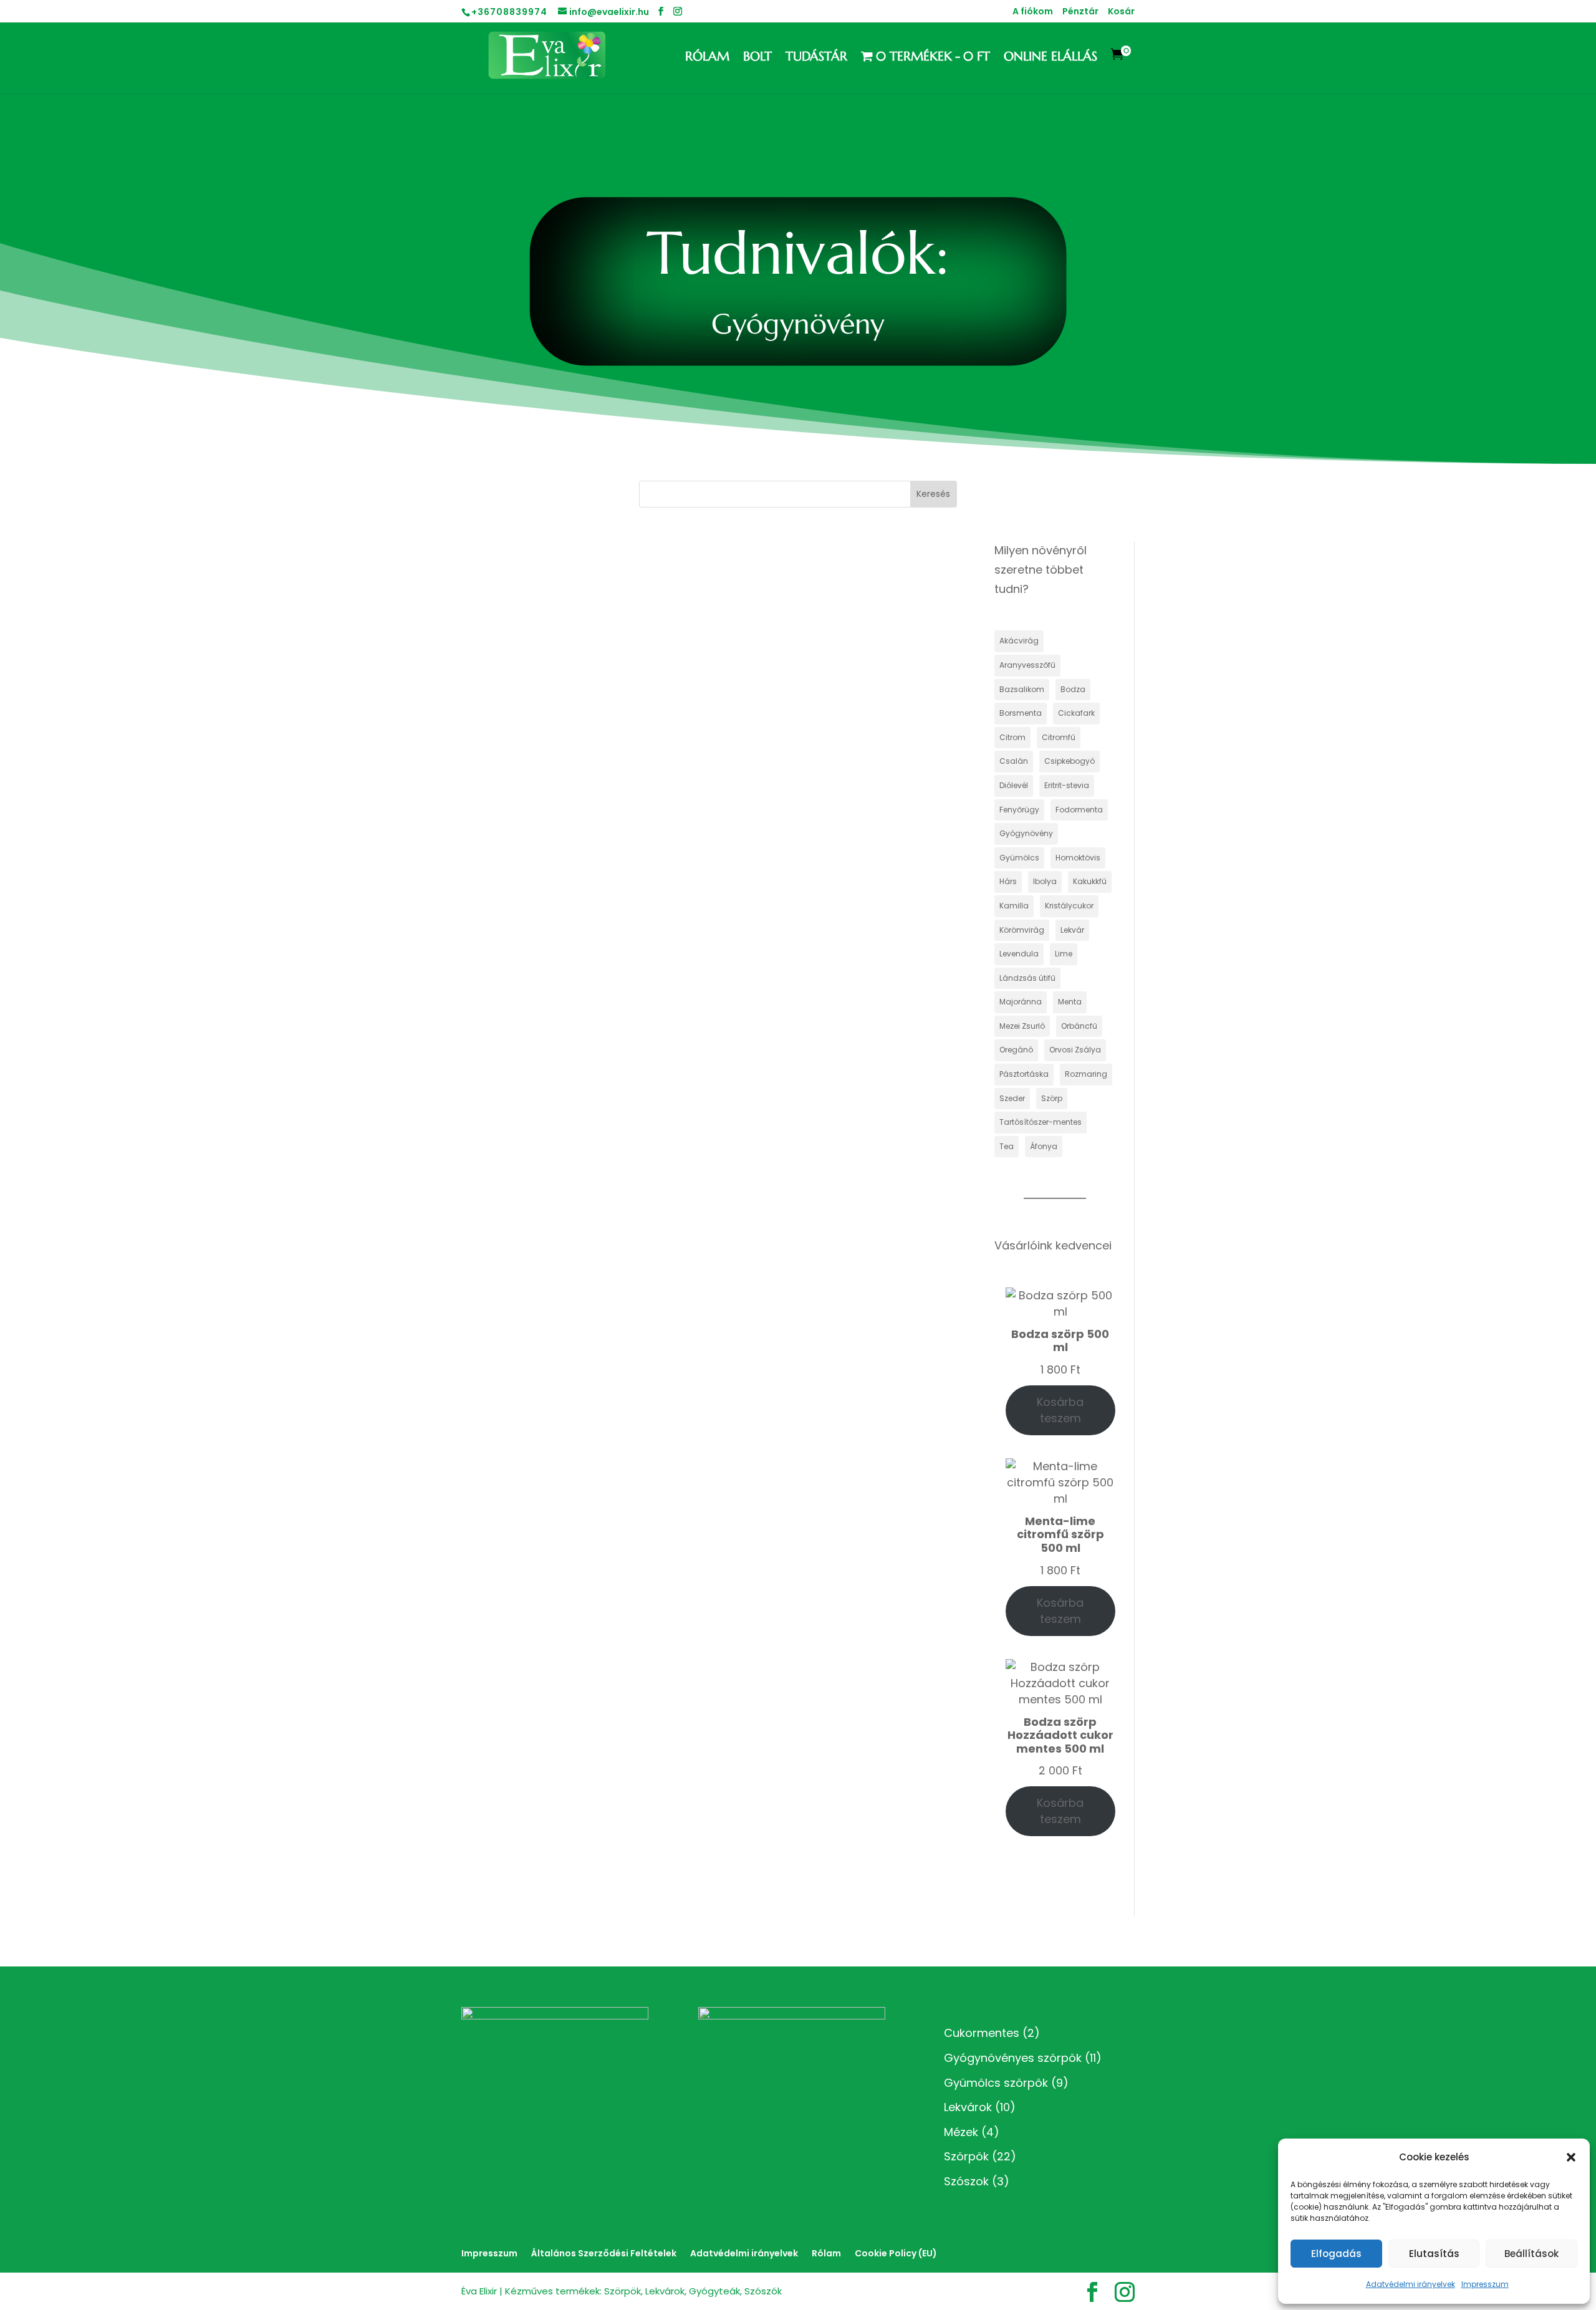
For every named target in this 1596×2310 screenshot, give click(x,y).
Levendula (1019, 954)
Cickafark (1076, 713)
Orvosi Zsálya (1075, 1050)
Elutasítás (1434, 2254)
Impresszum (1485, 2284)
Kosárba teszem (1060, 1410)
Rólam (707, 58)
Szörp (1052, 1098)
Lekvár (1072, 930)
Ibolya (1045, 881)
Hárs (1008, 881)
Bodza (1073, 689)
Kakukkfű (1090, 881)
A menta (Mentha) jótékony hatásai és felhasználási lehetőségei (618, 1644)
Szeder (1012, 1098)
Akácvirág (1019, 641)
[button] (1571, 2157)
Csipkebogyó (1070, 761)
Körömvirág (1022, 930)
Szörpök (966, 2156)
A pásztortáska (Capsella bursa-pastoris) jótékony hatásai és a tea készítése (641, 884)
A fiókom (1033, 12)
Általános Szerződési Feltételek (604, 2253)
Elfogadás (1336, 2254)
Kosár (1121, 12)
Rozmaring (1086, 1074)
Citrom (1012, 737)
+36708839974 (509, 12)
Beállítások (1531, 2254)
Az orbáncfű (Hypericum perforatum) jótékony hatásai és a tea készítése (636, 1347)
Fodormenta (1079, 810)
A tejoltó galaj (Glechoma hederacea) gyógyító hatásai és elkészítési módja (642, 587)
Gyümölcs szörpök (996, 2083)
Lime (1064, 954)
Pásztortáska (1024, 1074)
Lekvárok (968, 2107)
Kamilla (1014, 906)
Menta (1070, 1002)
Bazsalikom (1022, 689)
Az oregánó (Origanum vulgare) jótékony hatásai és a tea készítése (626, 1200)
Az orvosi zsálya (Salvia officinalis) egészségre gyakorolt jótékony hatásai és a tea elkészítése (684, 1051)
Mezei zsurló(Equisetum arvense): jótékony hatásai (589, 1496)
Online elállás (1050, 58)
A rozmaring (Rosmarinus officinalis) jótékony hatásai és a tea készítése (639, 736)
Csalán (1014, 761)
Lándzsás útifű (1027, 978)
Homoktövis (1078, 858)
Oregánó (1016, 1050)
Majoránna (1021, 1002)
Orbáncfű (1079, 1026)
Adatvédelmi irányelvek (1411, 2284)
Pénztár (1080, 12)
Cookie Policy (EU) (896, 2253)
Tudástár (816, 58)
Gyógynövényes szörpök (1013, 2058)
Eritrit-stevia (1067, 785)
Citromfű (1059, 737)
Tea (1007, 1146)
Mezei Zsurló (1022, 1026)
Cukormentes (982, 2033)
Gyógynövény (1026, 833)
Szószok (966, 2181)
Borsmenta (1021, 713)
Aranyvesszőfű (1027, 665)
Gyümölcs (1019, 858)
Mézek (961, 2132)
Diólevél (1014, 785)
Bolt (757, 58)
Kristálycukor (1069, 906)
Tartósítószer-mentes (1041, 1122)
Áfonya (1044, 1146)
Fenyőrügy (1019, 810)
